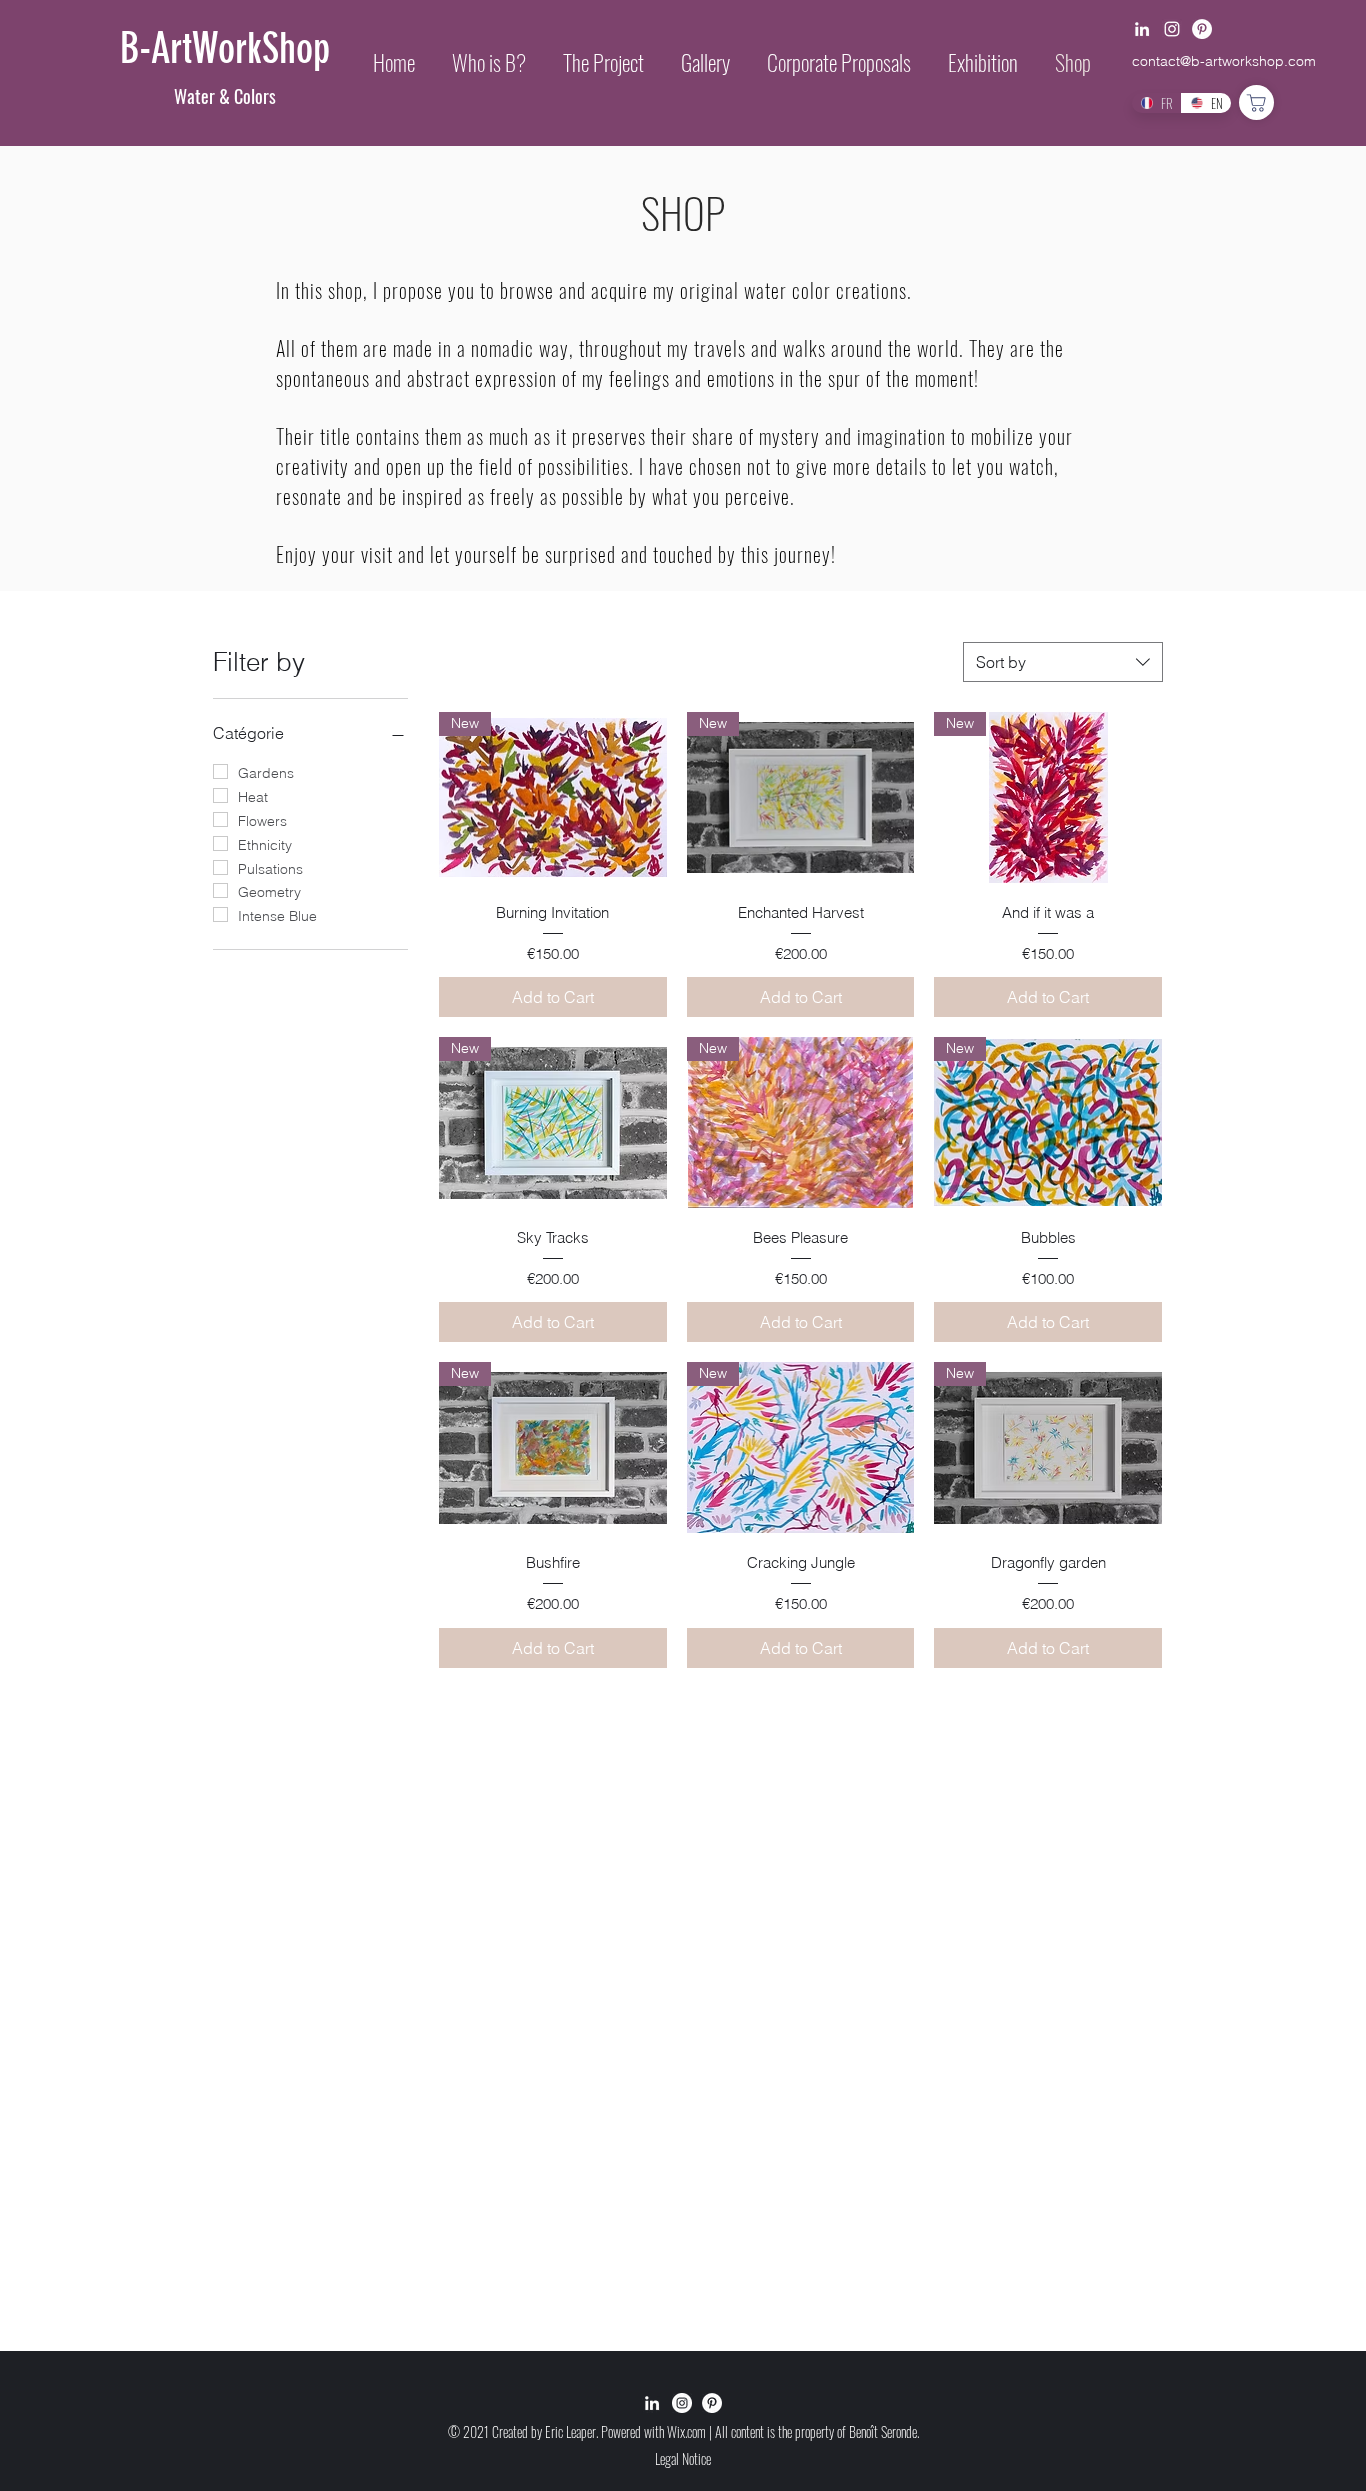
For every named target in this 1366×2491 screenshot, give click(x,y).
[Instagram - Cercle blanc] (682, 2403)
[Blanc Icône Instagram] (1172, 29)
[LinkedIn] (1142, 29)
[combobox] (1063, 662)
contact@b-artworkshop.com (1224, 61)
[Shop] (1256, 102)
